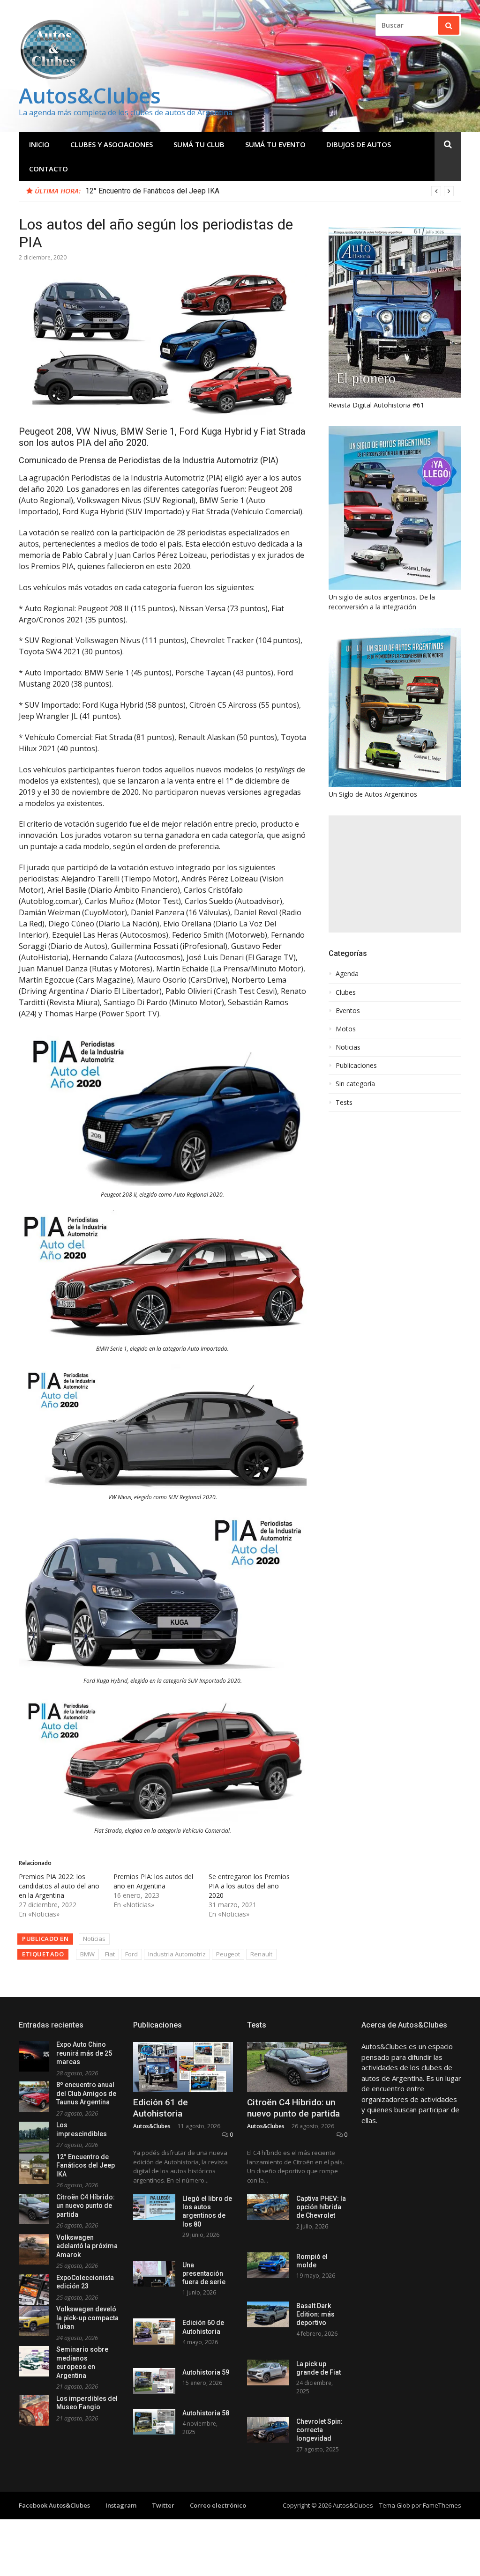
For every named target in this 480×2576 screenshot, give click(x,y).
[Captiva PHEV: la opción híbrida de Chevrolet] (268, 2207)
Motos (346, 1029)
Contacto (49, 169)
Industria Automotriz (177, 1954)
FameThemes (442, 2505)
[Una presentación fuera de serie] (154, 2274)
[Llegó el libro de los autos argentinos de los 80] (154, 2207)
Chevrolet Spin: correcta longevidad (319, 2430)
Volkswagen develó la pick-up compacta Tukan (87, 2318)
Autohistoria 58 (206, 2413)
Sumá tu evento (275, 144)
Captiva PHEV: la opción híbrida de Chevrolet (321, 2207)
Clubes (346, 992)
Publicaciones (356, 1066)
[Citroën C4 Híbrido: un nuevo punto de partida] (297, 2067)
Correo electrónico (218, 2505)
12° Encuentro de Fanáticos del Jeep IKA (152, 191)
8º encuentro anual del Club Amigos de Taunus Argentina (86, 2093)
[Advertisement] (395, 874)
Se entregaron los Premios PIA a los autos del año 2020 (249, 1886)
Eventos (348, 1011)
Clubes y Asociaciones (112, 144)
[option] (270, 191)
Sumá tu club (199, 144)
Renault (261, 1954)
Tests (344, 1103)
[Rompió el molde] (268, 2265)
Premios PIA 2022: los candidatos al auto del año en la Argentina (59, 1886)
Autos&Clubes (90, 95)
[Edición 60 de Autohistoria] (154, 2331)
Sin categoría (355, 1084)
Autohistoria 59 (206, 2372)
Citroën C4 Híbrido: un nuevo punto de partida (86, 2206)
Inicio (39, 144)
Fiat (110, 1954)
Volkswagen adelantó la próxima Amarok (87, 2246)
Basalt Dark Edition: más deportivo (315, 2314)
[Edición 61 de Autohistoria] (183, 2067)
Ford (131, 1954)
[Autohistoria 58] (154, 2422)
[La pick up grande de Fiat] (268, 2372)
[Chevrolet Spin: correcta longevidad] (268, 2430)
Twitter (163, 2505)
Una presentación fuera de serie (204, 2273)
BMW (87, 1954)
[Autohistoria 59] (154, 2381)
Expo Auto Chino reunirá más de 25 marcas (84, 2053)
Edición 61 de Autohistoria (161, 2108)
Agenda (347, 974)
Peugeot (228, 1954)
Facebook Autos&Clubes (54, 2505)
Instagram (121, 2505)
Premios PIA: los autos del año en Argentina (153, 1881)
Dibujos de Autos (359, 144)
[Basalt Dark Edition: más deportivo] (268, 2314)
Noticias (94, 1939)
